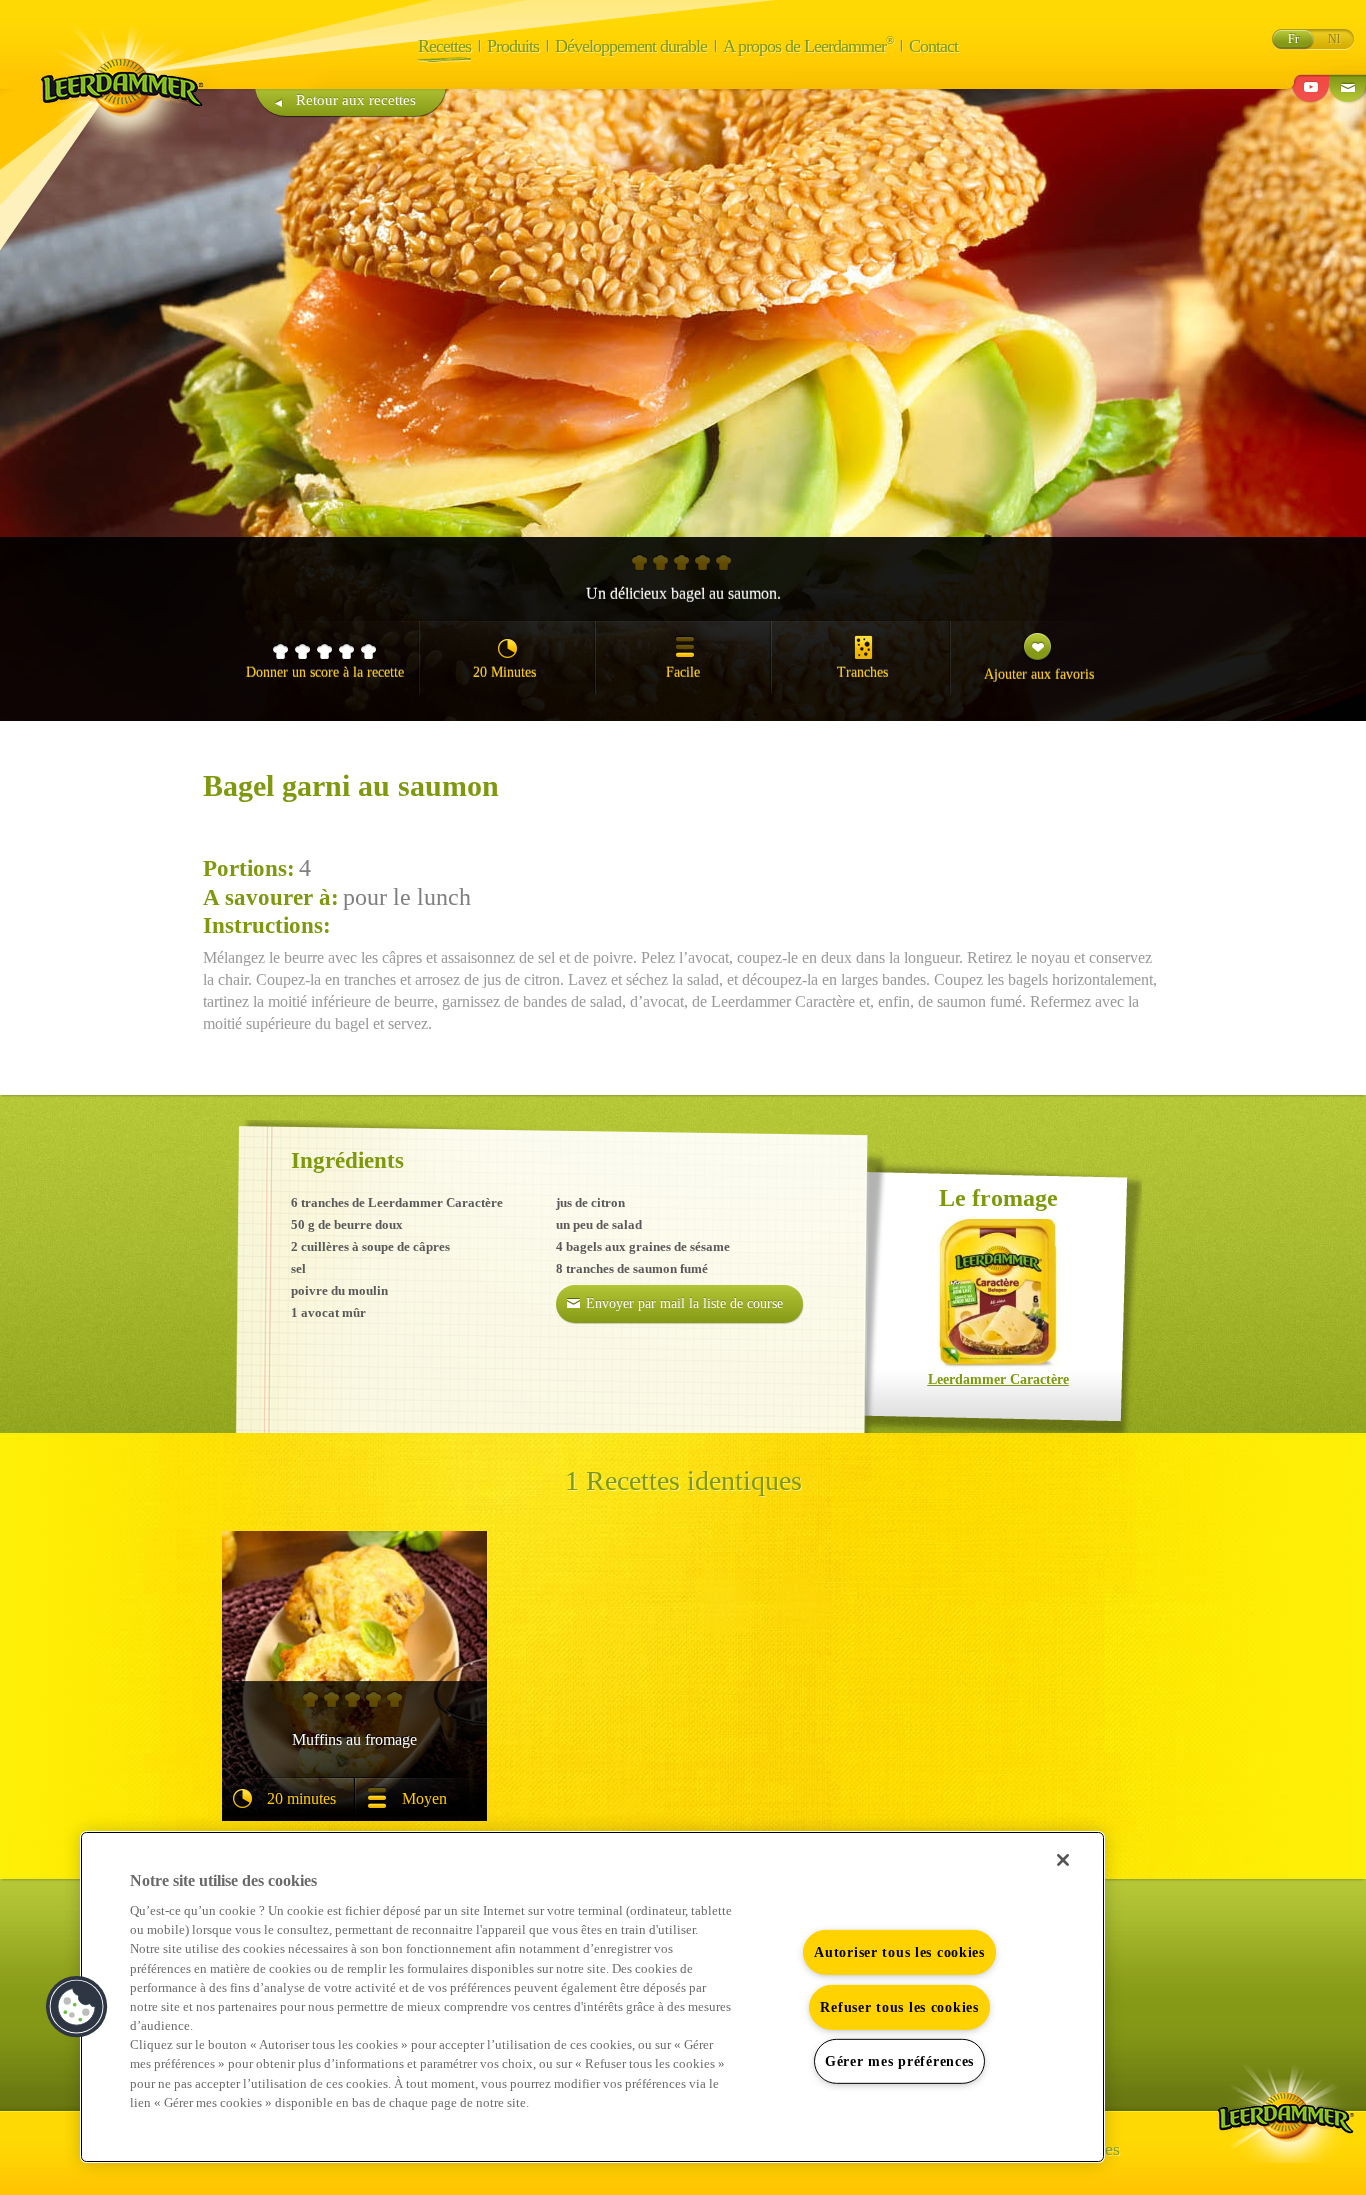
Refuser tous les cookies (899, 2007)
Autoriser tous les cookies (899, 1952)
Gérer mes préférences (899, 2061)
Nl (1334, 39)
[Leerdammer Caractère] (998, 1294)
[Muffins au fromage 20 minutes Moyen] (354, 1601)
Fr (1293, 39)
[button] (77, 2007)
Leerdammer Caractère (998, 1379)
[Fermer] (1063, 1860)
